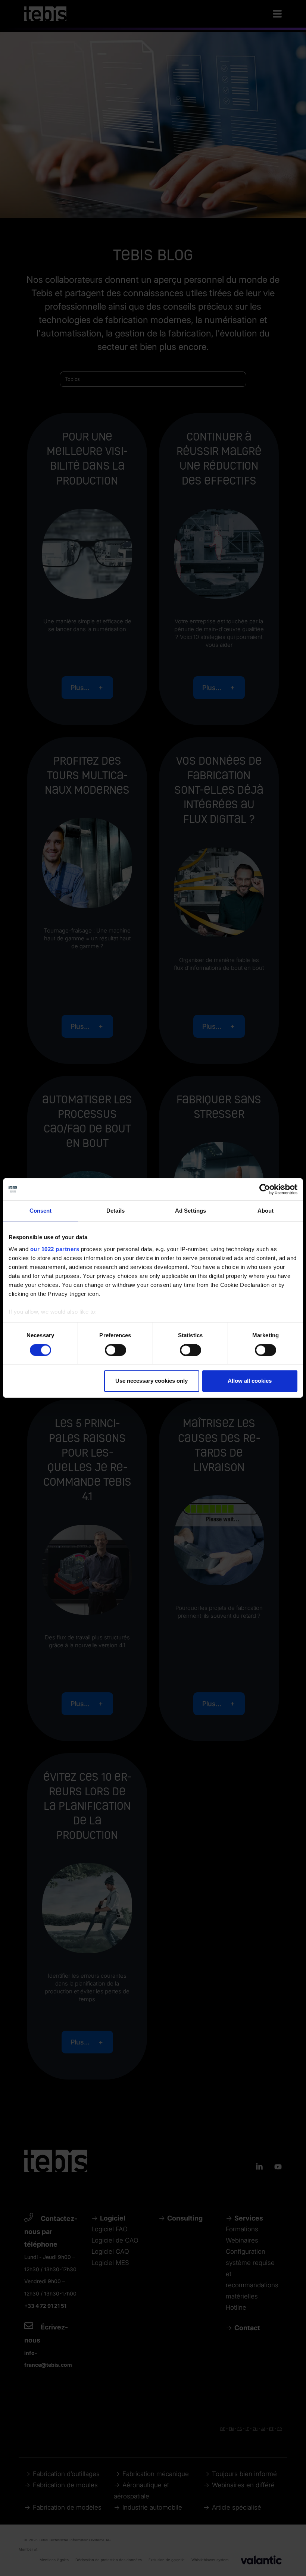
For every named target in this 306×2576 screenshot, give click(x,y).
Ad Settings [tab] (191, 1211)
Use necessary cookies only (152, 1381)
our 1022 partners (55, 1249)
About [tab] (266, 1211)
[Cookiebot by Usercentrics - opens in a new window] (265, 1189)
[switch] (115, 1350)
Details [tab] (115, 1211)
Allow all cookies (250, 1381)
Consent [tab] (41, 1211)
